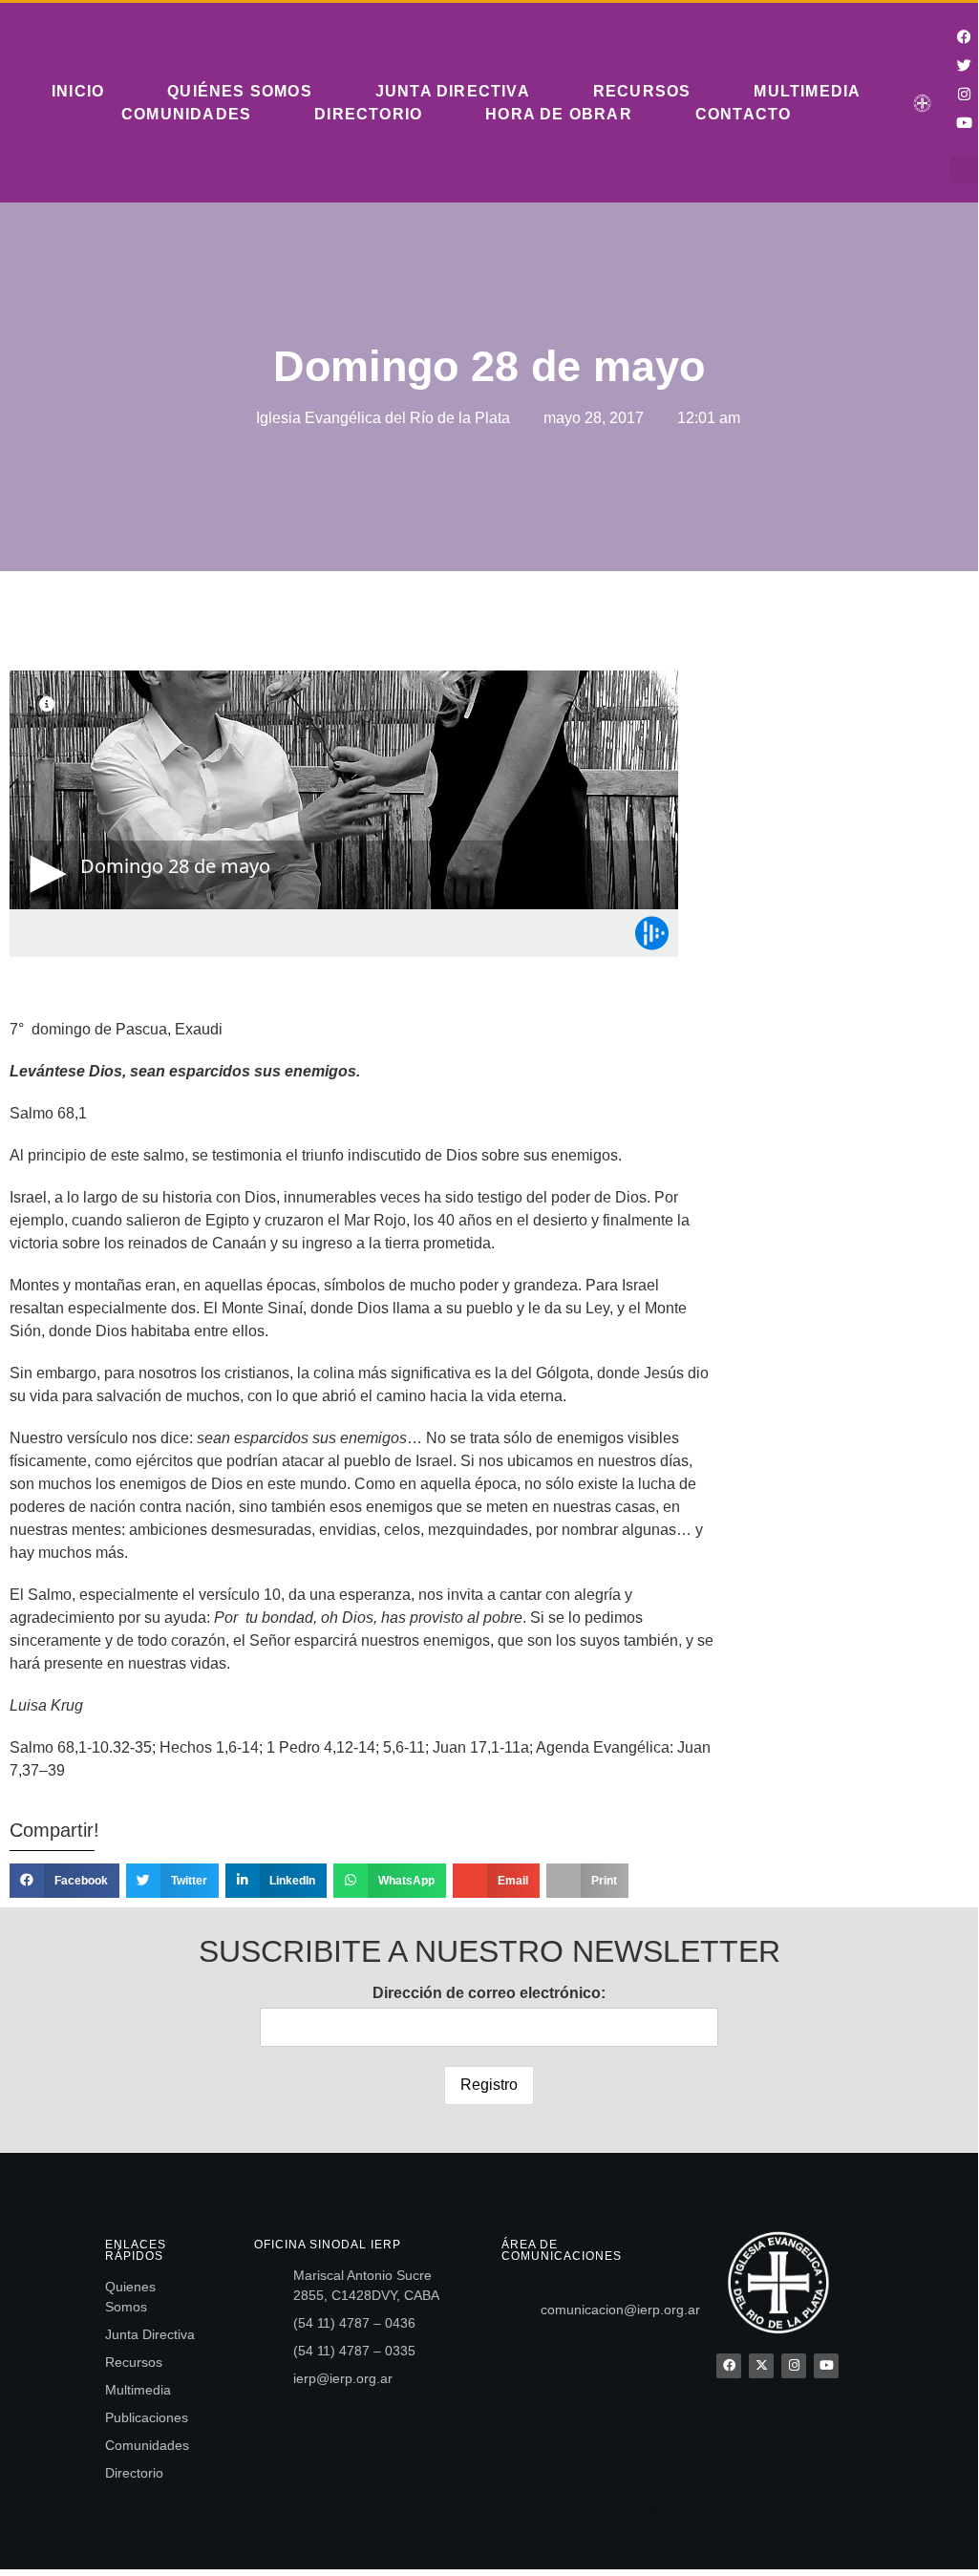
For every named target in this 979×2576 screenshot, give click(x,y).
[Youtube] (965, 122)
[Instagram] (965, 94)
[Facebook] (729, 2366)
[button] (964, 170)
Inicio (78, 91)
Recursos (642, 91)
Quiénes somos (240, 91)
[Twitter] (965, 65)
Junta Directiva (453, 91)
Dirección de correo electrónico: (489, 1993)
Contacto (744, 114)
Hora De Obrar (559, 114)
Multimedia (807, 91)
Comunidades (186, 114)
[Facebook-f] (965, 36)
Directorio (368, 114)
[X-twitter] (761, 2366)
